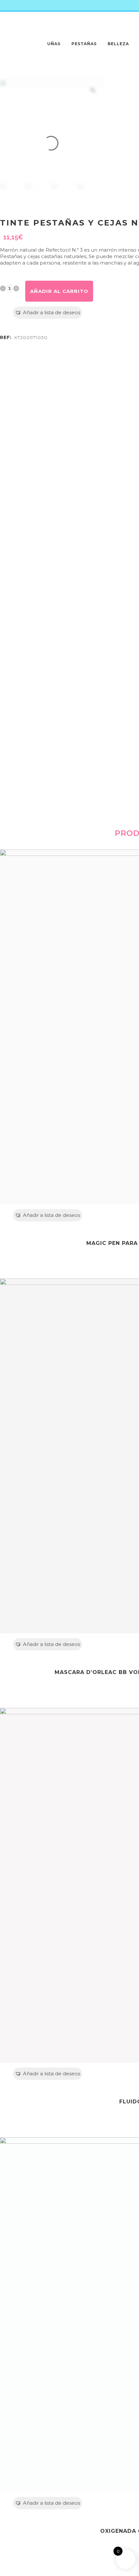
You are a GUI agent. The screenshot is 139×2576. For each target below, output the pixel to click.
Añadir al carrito (59, 291)
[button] (48, 313)
